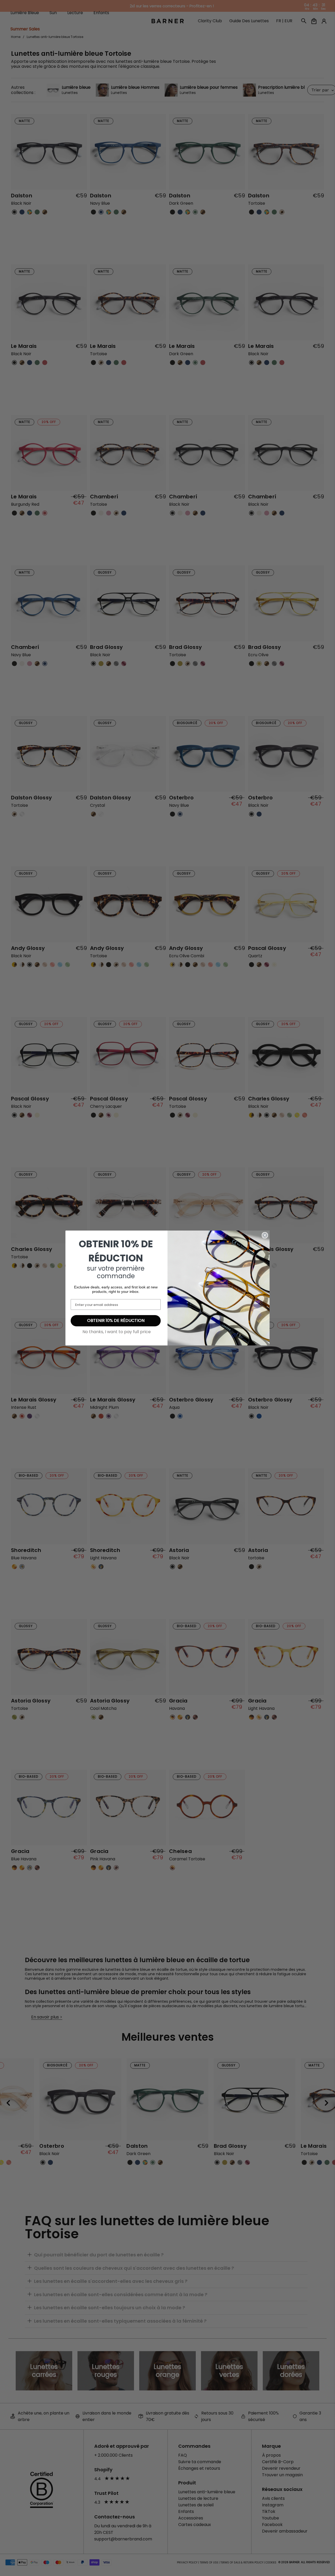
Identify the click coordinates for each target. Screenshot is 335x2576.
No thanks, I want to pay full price (117, 1332)
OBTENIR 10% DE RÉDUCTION (116, 1320)
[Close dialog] (265, 1235)
